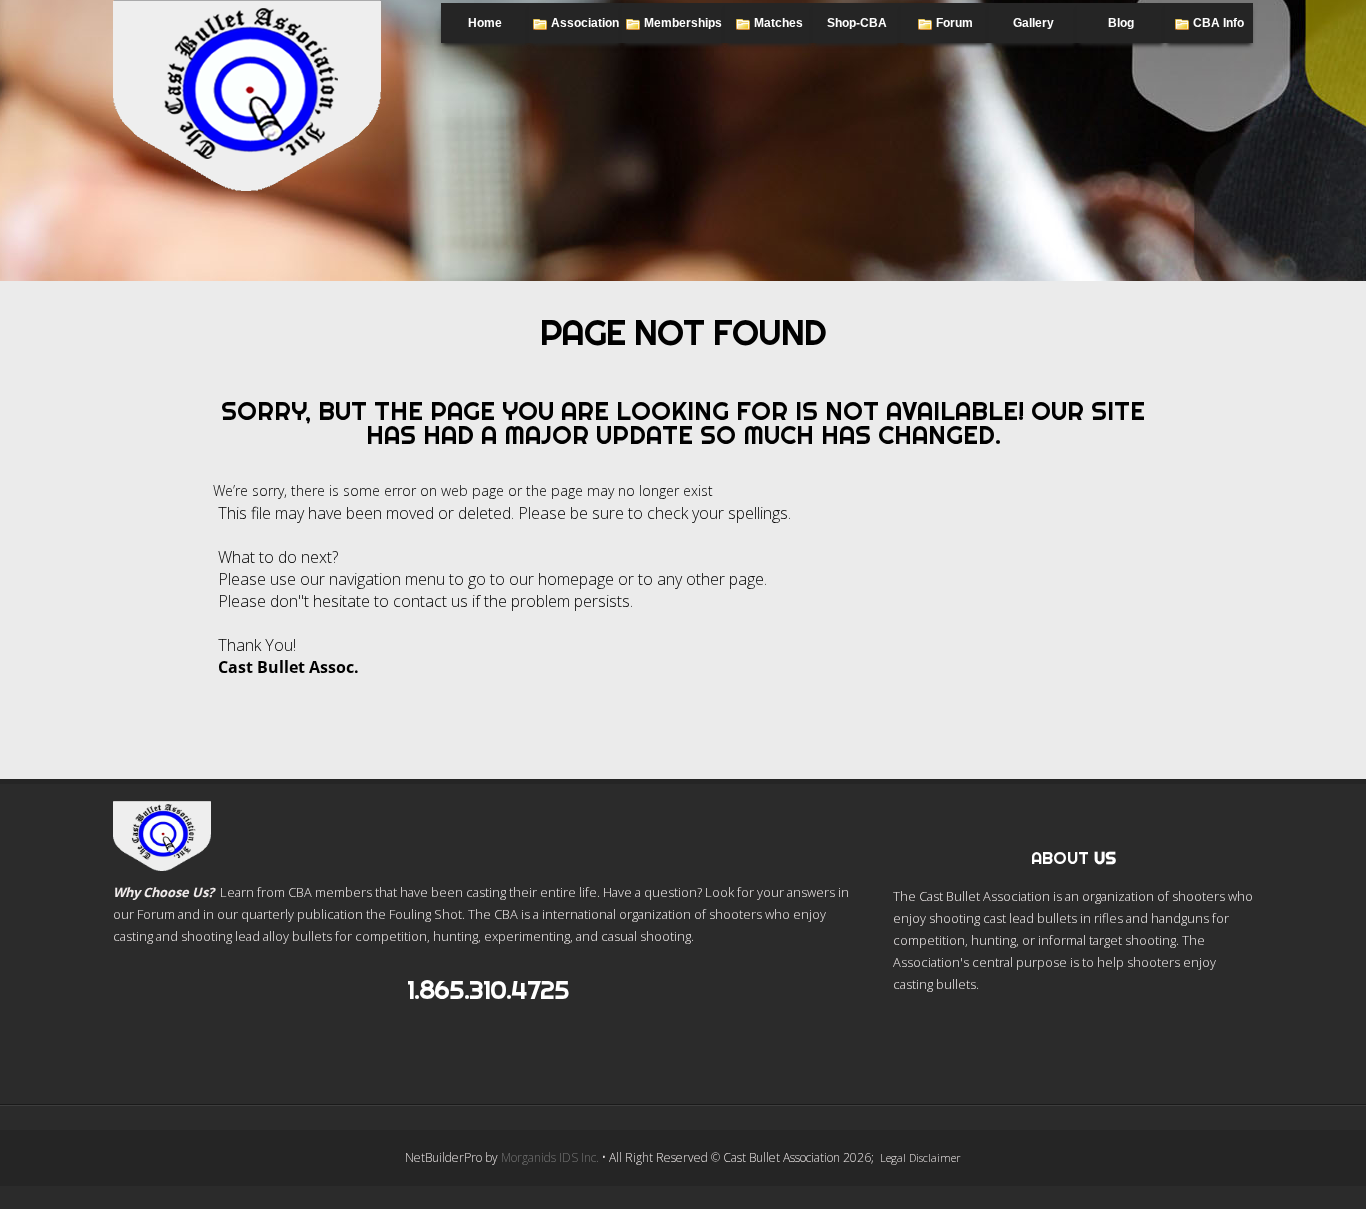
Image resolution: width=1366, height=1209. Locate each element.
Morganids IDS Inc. (550, 1157)
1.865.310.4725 (488, 989)
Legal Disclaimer (920, 1157)
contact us (430, 601)
